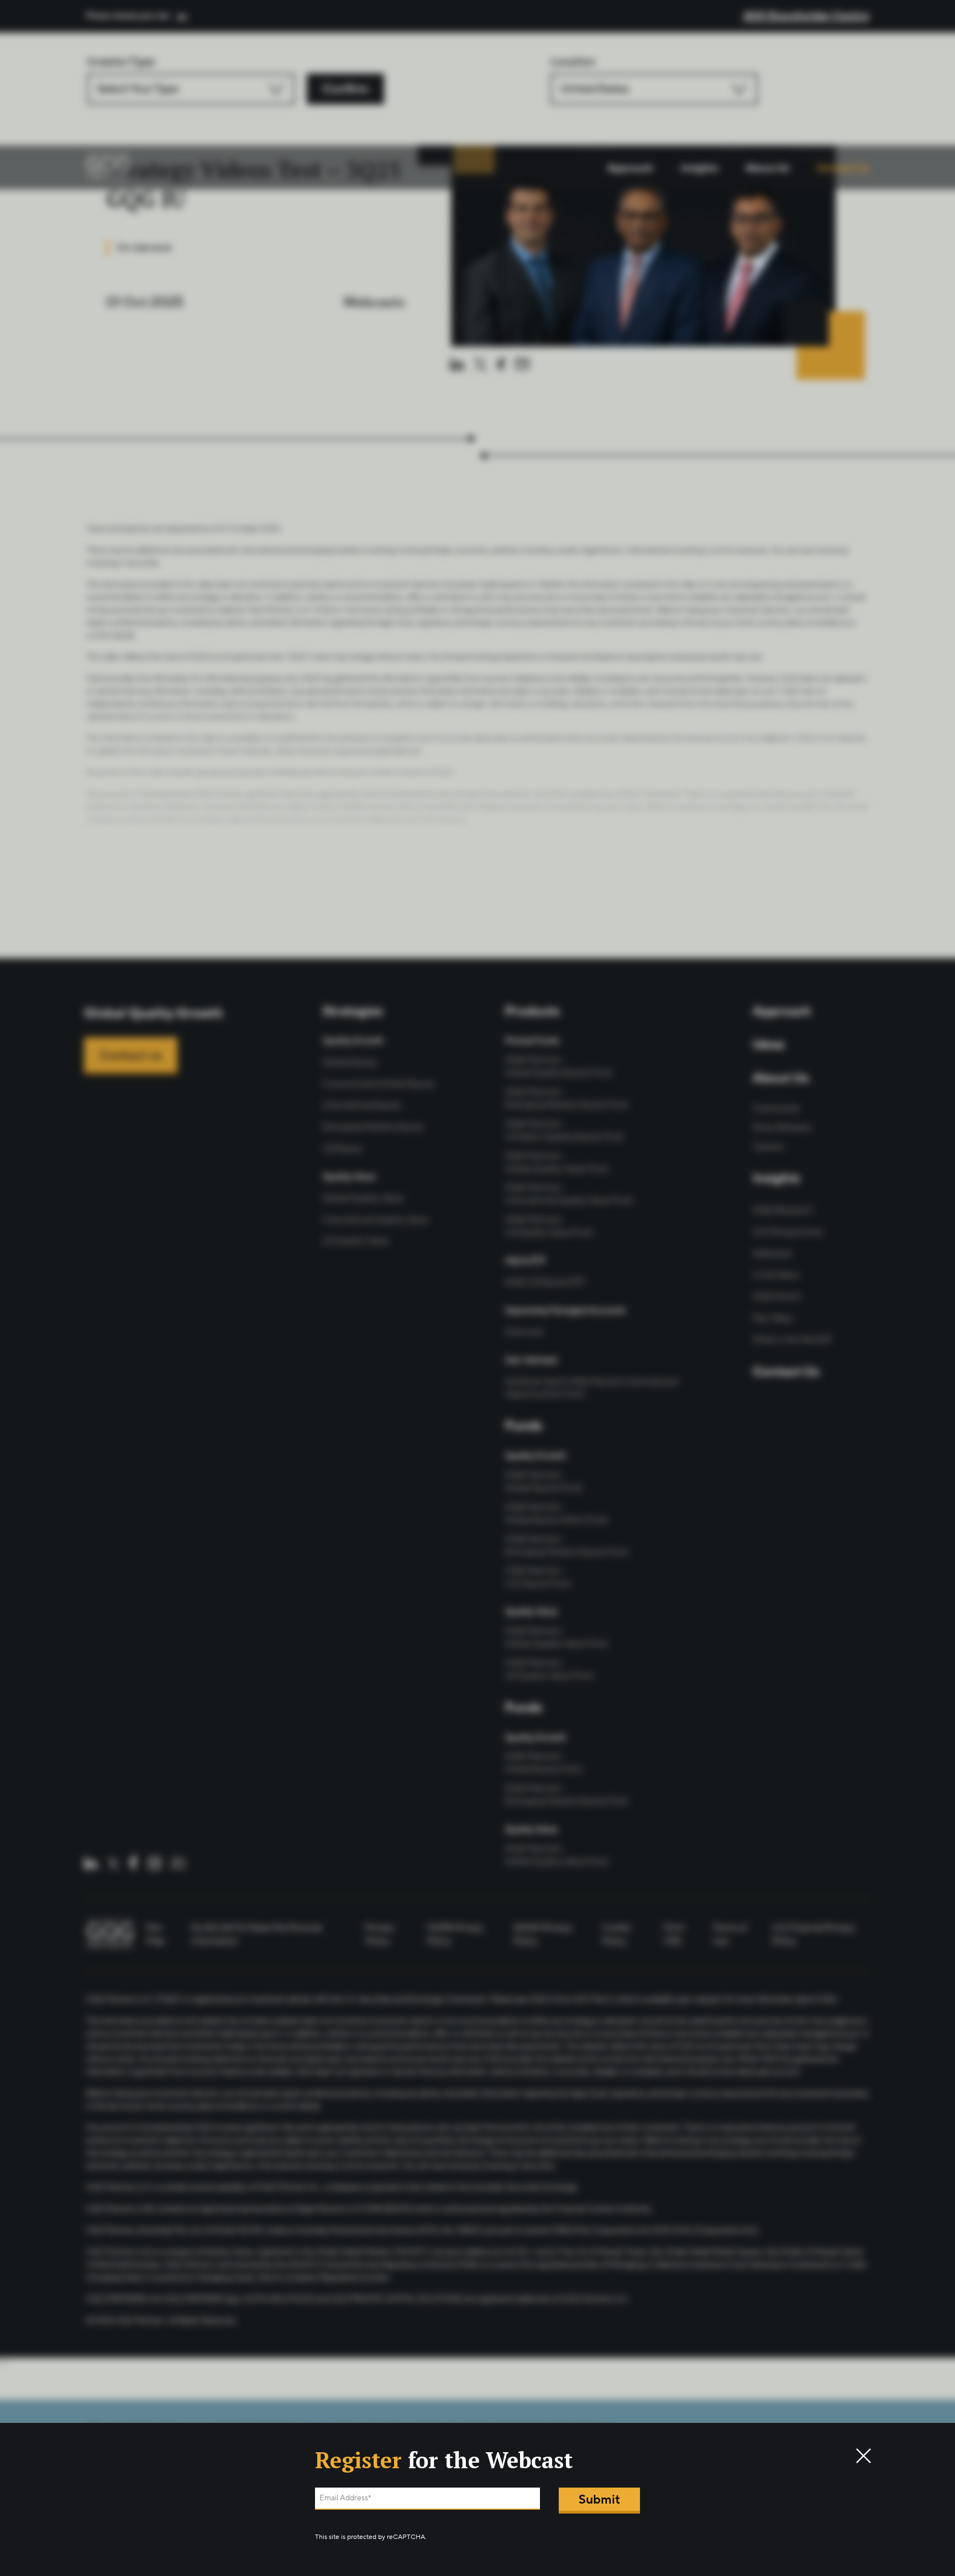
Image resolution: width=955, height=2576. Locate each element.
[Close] (859, 2455)
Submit (599, 2499)
